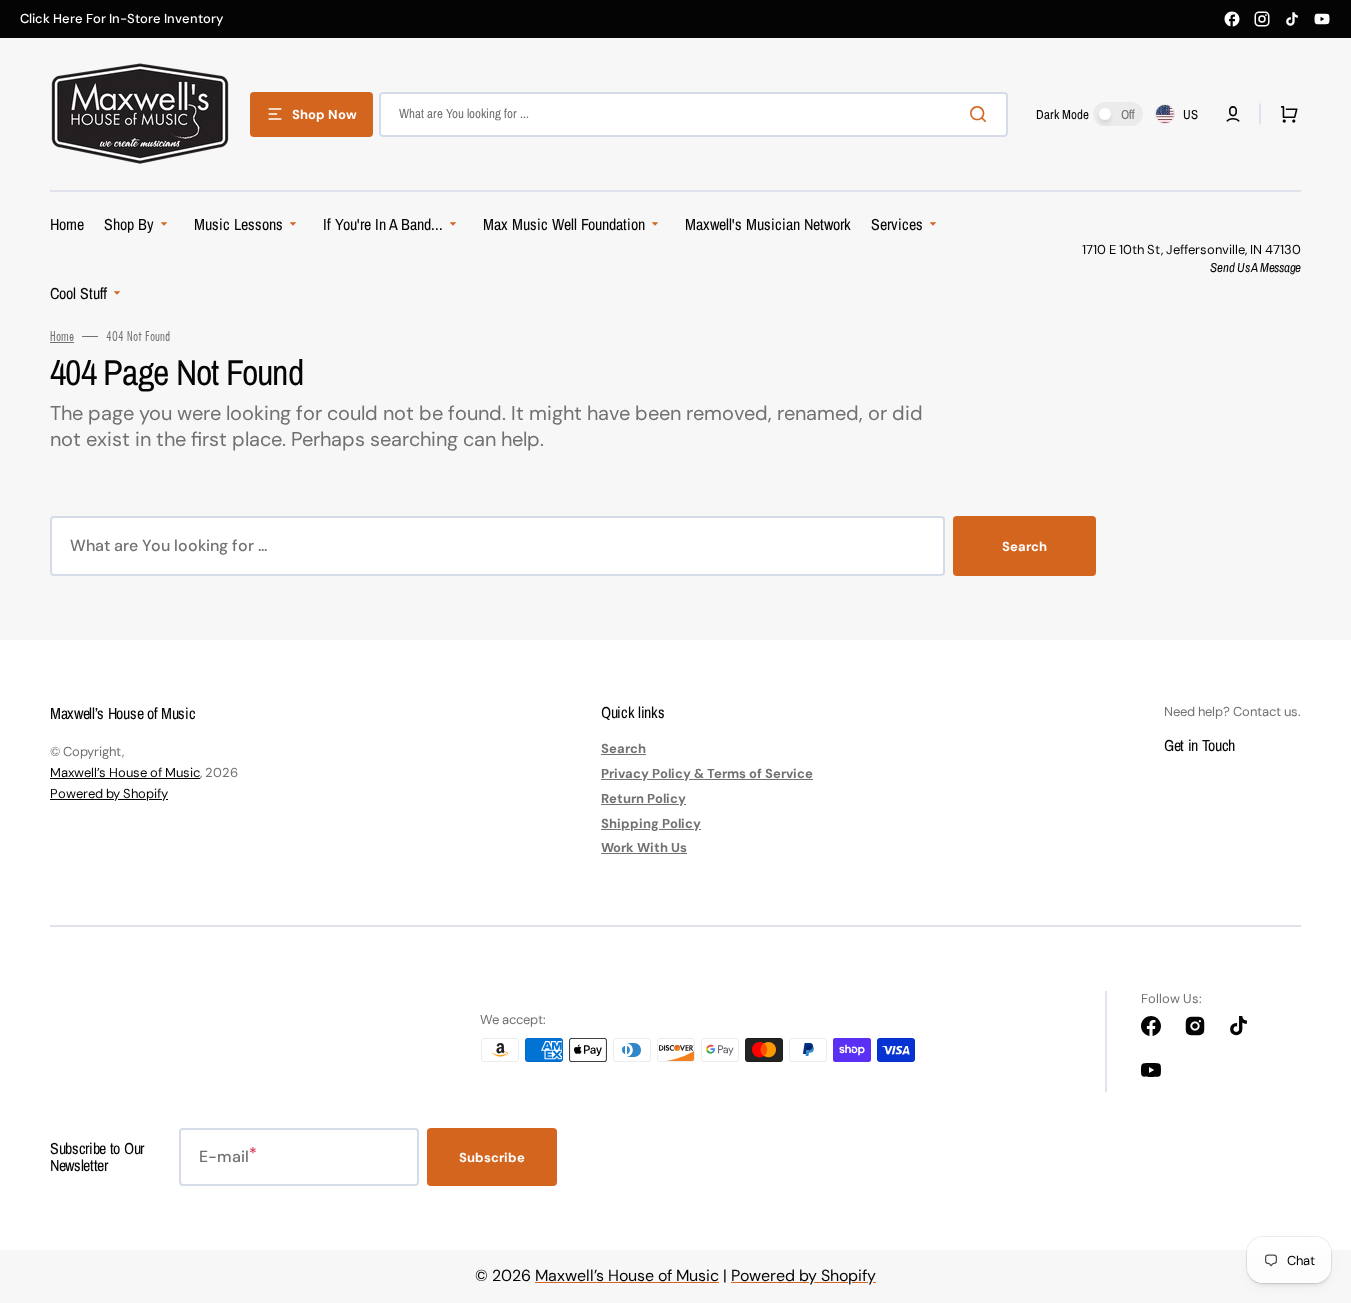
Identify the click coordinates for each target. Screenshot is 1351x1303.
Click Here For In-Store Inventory (121, 19)
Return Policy (643, 798)
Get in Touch (1199, 745)
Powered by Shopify (109, 793)
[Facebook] (1232, 19)
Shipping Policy (651, 823)
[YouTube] (1322, 19)
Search (1024, 546)
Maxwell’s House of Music (125, 772)
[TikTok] (1292, 19)
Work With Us (644, 847)
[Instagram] (1262, 19)
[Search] (982, 114)
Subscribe (492, 1157)
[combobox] (693, 114)
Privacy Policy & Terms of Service (707, 773)
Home (62, 336)
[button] (1233, 114)
